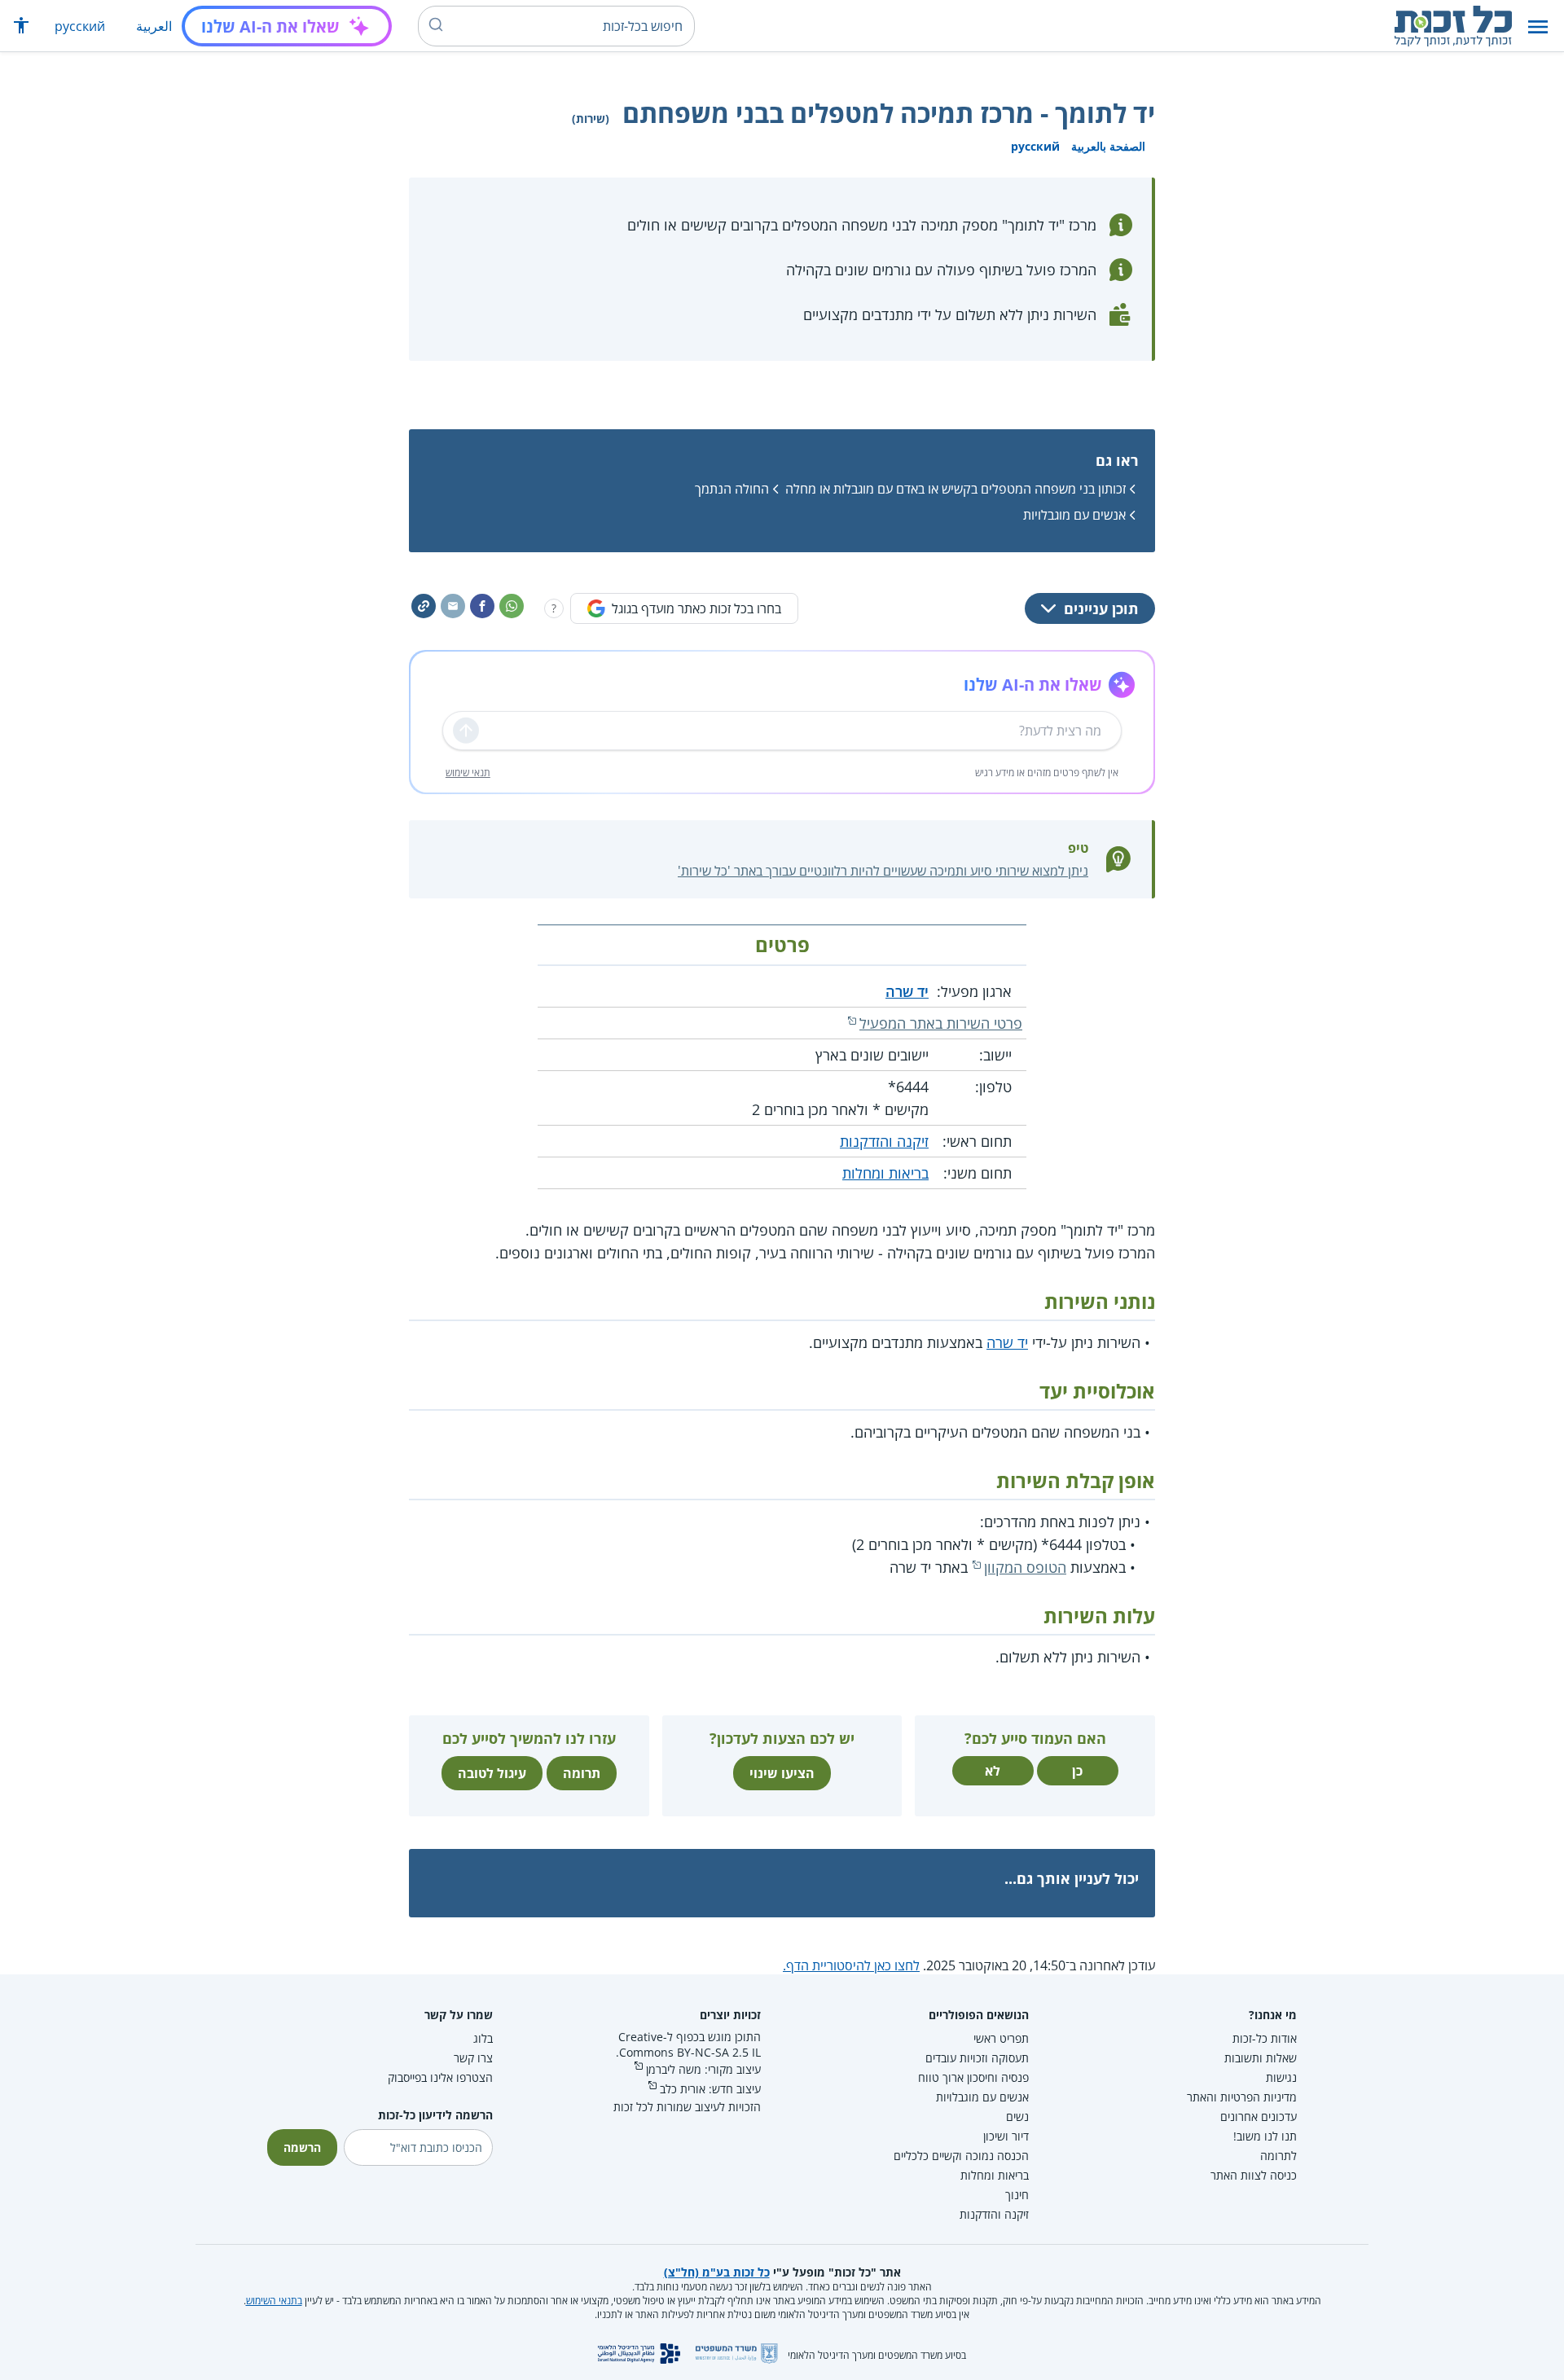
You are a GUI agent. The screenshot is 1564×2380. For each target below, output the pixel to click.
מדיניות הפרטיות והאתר (1242, 2097)
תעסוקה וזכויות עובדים (977, 2058)
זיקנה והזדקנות (884, 1141)
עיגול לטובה (492, 1773)
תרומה (582, 1773)
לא (993, 1771)
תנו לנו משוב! (1265, 2136)
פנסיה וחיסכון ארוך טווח (973, 2077)
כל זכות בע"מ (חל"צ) (717, 2272)
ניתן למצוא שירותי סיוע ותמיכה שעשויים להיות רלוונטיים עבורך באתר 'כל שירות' (883, 871)
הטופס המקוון (1025, 1567)
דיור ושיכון (1006, 2136)
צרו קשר (473, 2058)
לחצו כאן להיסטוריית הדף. (851, 1965)
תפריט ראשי (1001, 2038)
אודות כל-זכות (1265, 2038)
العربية (154, 26)
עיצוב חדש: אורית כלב (710, 2089)
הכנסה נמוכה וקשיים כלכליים (961, 2156)
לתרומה (1278, 2156)
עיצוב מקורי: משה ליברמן (703, 2069)
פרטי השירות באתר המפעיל (941, 1023)
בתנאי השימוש (274, 2301)
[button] (1538, 26)
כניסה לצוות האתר (1254, 2175)
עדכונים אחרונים (1259, 2117)
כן (1077, 1771)
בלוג (483, 2038)
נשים (1017, 2117)
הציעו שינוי (782, 1773)
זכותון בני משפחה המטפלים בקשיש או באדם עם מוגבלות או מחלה (956, 489)
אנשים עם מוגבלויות (1074, 515)
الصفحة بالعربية (1108, 146)
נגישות (1281, 2077)
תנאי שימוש (468, 773)
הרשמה (302, 2147)
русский (80, 26)
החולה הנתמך (732, 489)
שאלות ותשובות (1261, 2058)
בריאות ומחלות (885, 1173)
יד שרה (907, 991)
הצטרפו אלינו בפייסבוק (440, 2077)
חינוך (1017, 2195)
